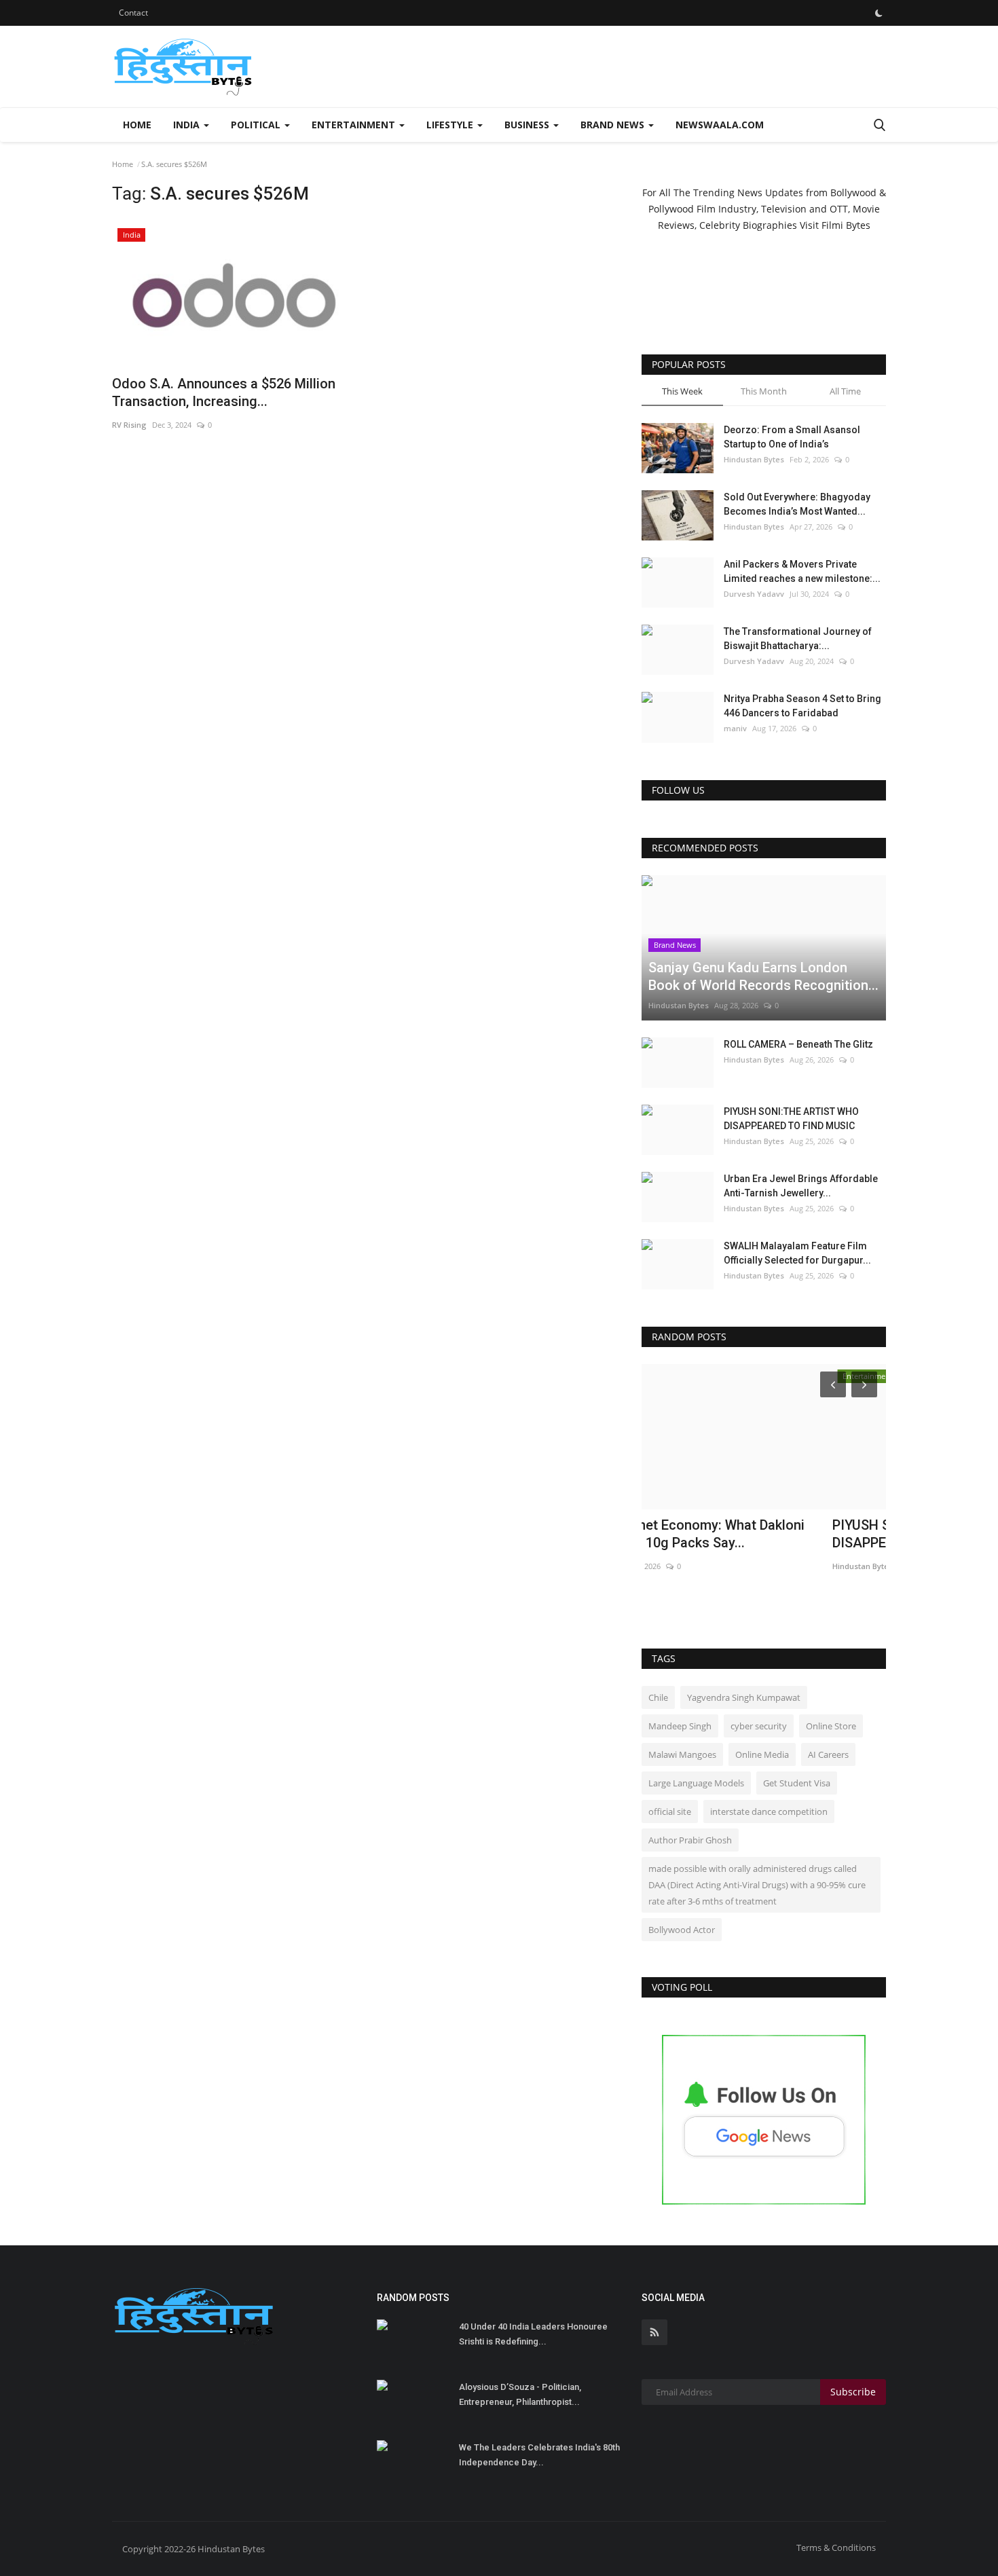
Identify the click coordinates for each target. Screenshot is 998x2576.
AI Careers (828, 1754)
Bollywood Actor (682, 1930)
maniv (735, 728)
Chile (658, 1697)
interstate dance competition (769, 1811)
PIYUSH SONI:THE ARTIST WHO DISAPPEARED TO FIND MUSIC (791, 1119)
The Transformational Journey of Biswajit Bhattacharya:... (798, 639)
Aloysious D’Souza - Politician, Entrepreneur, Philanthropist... (520, 2394)
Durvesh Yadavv (754, 594)
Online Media (762, 1754)
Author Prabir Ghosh (690, 1840)
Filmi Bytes (846, 225)
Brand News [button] (614, 125)
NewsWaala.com (720, 125)
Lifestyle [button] (451, 125)
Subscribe (853, 2392)
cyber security (759, 1726)
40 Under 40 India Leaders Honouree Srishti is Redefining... (533, 2334)
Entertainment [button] (355, 125)
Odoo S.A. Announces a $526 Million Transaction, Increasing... (224, 392)
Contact (133, 13)
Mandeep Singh (680, 1726)
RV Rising (129, 425)
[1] (879, 13)
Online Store (831, 1726)
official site (670, 1811)
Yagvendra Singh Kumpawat (744, 1697)
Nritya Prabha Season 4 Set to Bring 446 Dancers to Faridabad (802, 706)
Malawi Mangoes (682, 1754)
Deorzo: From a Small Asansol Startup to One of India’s (792, 437)
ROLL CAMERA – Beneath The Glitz (798, 1044)
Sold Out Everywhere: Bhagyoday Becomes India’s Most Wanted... (797, 504)
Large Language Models (696, 1783)
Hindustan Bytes (754, 459)
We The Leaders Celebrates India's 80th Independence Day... (539, 2455)
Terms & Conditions (836, 2547)
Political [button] (257, 125)
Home (137, 125)
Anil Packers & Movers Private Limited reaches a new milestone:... (802, 571)
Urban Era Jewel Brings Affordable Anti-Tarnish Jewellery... (801, 1186)
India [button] (188, 125)
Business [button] (528, 125)
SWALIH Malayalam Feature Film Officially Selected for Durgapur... (797, 1253)
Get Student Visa (797, 1783)
